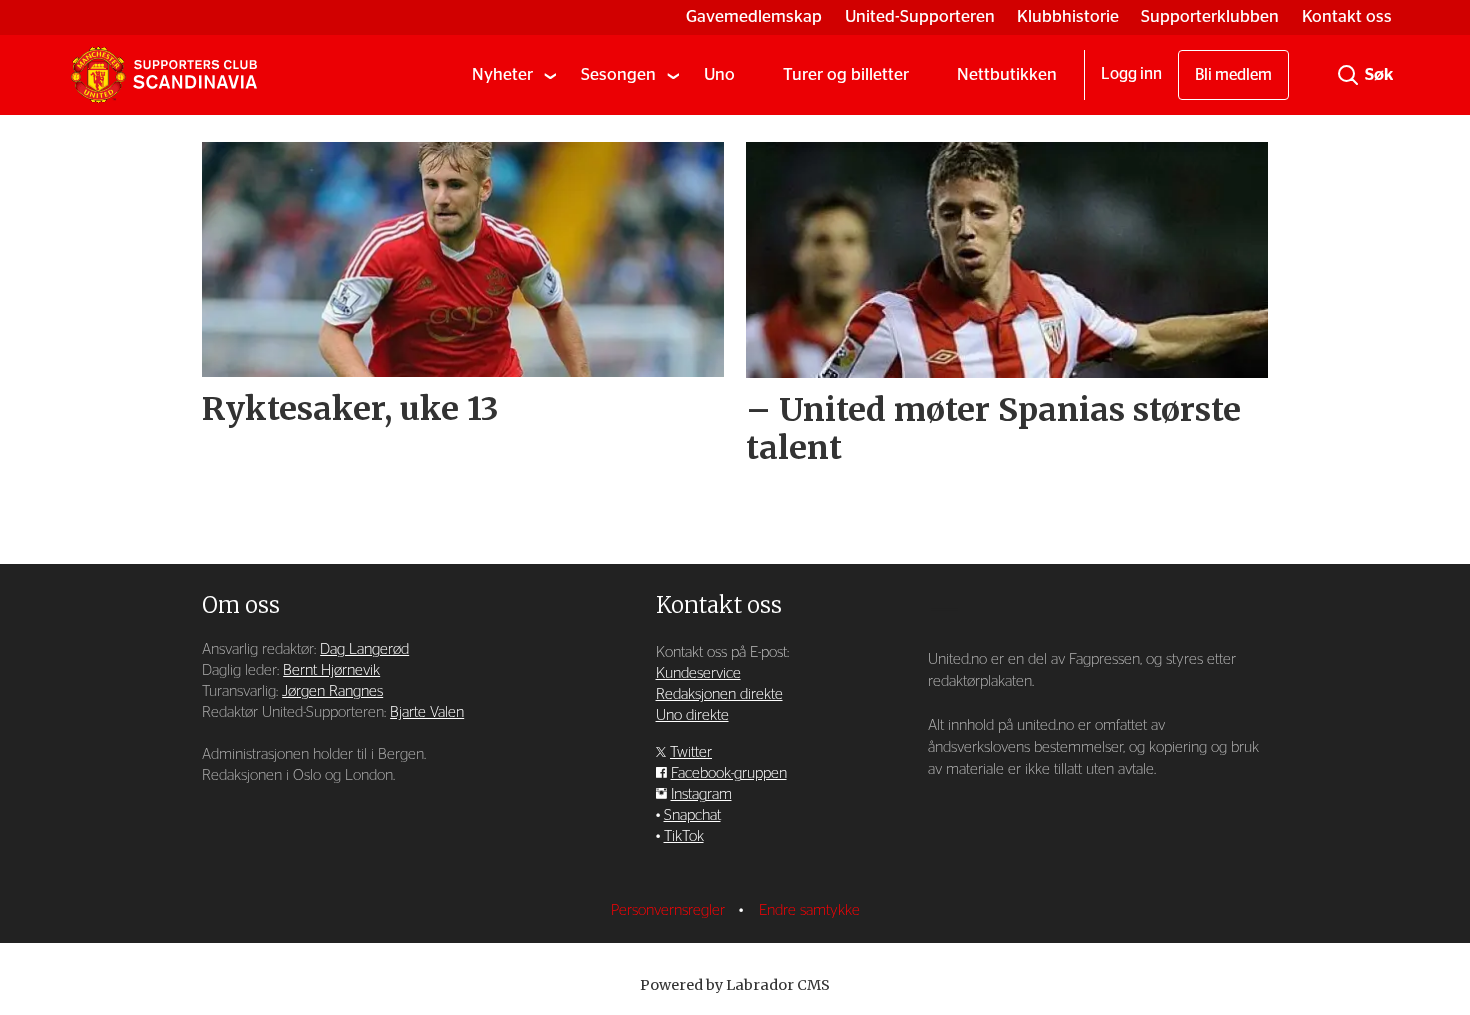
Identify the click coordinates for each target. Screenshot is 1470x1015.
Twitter (691, 752)
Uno (719, 74)
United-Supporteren (920, 16)
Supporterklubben (1210, 16)
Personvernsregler (670, 910)
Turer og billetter (846, 74)
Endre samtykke (809, 910)
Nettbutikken (1007, 74)
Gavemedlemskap (754, 16)
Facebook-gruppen (729, 773)
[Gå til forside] (164, 75)
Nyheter (502, 74)
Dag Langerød (364, 649)
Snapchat (692, 815)
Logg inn (1131, 74)
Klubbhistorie (1068, 16)
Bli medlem (1233, 75)
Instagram (701, 794)
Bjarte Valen (427, 712)
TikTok (684, 836)
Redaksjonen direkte (719, 694)
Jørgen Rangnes (332, 691)
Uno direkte (692, 715)
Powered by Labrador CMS (735, 985)
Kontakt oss (1347, 16)
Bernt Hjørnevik (331, 670)
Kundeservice (698, 673)
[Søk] (1348, 75)
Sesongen (618, 74)
